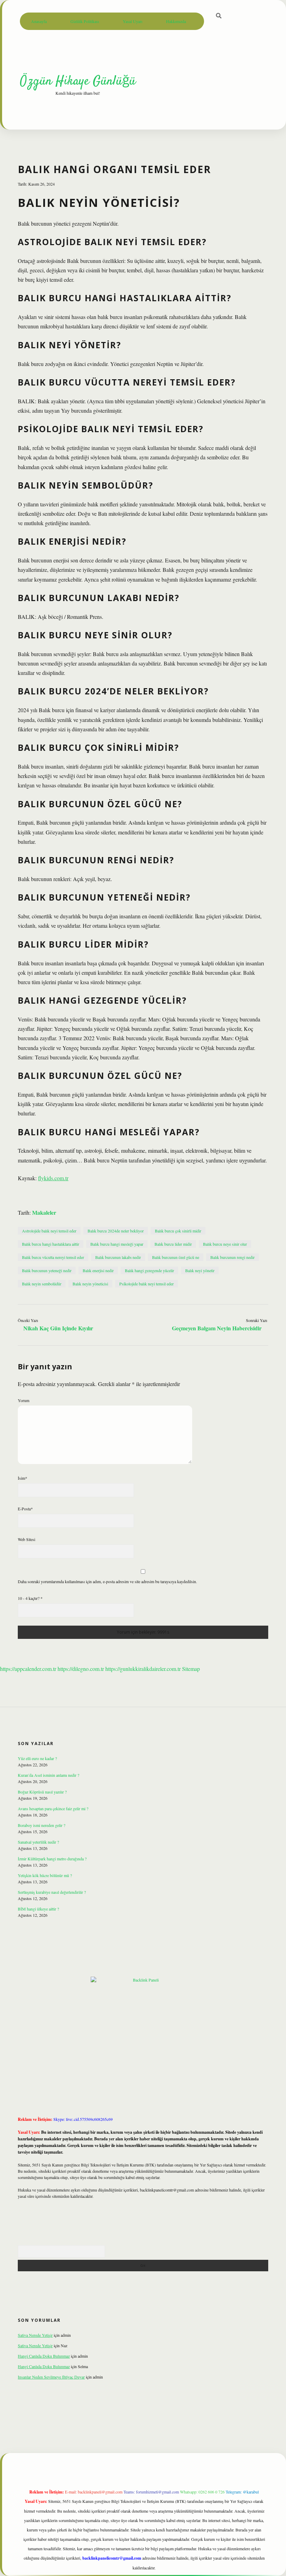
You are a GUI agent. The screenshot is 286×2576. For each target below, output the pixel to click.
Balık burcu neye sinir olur (225, 1244)
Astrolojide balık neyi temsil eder (49, 1231)
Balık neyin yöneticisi (90, 1284)
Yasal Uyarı (133, 21)
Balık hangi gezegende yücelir (149, 1270)
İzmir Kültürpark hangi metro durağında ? (52, 1859)
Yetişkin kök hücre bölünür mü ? (45, 1875)
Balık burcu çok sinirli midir (178, 1231)
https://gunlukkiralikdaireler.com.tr (143, 1669)
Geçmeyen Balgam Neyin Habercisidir (217, 1328)
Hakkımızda (176, 21)
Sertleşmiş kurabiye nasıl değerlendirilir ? (52, 1892)
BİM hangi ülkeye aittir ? (38, 1909)
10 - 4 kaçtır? (30, 1598)
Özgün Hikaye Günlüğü (78, 81)
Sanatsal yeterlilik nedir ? (38, 1842)
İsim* (22, 1478)
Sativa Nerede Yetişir (35, 2335)
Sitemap (191, 1669)
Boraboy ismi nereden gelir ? (42, 1825)
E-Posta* (25, 1509)
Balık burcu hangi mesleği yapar (117, 1244)
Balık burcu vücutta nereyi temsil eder (53, 1257)
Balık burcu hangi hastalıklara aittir (51, 1244)
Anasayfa (39, 21)
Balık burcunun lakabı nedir (118, 1257)
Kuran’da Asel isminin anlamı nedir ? (48, 1775)
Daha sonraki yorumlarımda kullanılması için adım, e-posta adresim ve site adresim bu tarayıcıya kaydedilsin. (107, 1581)
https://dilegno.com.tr (81, 1669)
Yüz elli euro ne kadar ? (37, 1758)
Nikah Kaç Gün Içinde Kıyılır (58, 1328)
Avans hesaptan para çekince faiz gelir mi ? (53, 1808)
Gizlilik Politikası (85, 21)
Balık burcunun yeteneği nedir (47, 1270)
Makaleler (44, 1212)
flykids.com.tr (53, 1178)
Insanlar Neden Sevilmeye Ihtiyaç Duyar (51, 2377)
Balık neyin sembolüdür (42, 1284)
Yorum (24, 1400)
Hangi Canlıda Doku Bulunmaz (44, 2356)
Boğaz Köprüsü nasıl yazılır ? (42, 1792)
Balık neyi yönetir (200, 1270)
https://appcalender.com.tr (28, 1669)
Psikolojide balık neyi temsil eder (146, 1284)
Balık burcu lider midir (173, 1244)
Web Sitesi (27, 1539)
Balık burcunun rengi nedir (232, 1257)
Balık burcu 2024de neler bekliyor (116, 1231)
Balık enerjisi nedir (98, 1270)
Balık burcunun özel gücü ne (176, 1257)
